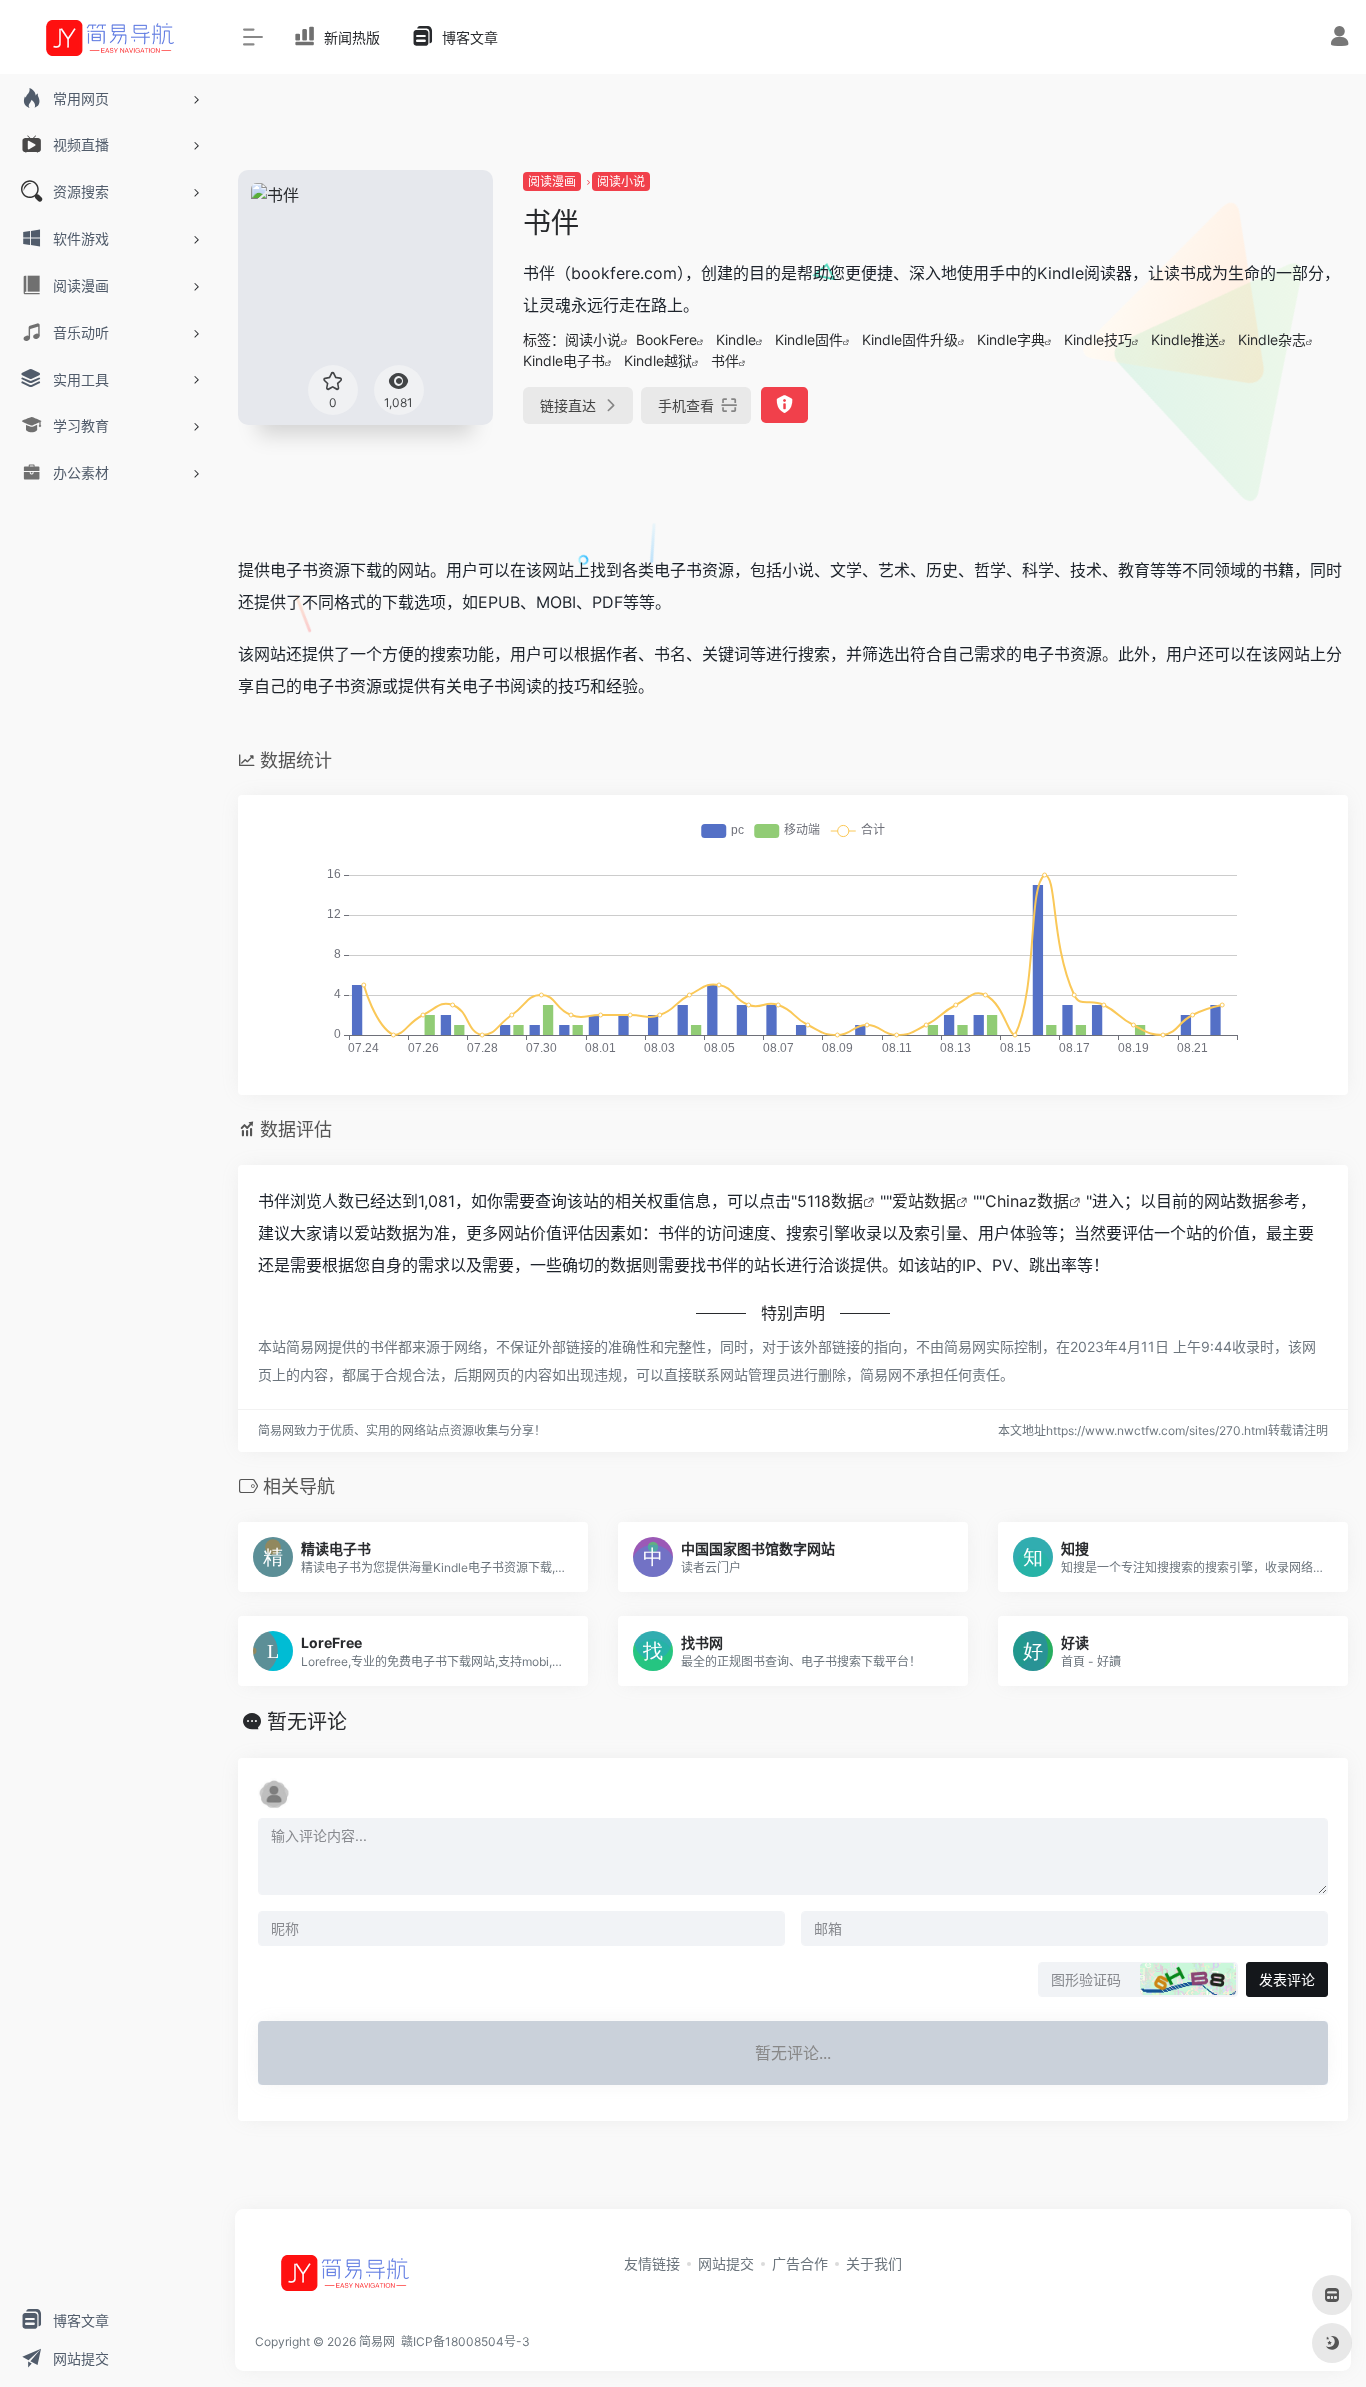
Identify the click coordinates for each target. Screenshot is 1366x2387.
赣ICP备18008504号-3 (464, 2341)
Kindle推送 (1185, 339)
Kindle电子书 (564, 360)
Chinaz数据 (1027, 1201)
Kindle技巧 (1098, 339)
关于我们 (874, 2263)
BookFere (666, 339)
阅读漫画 (552, 181)
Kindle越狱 (658, 360)
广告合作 (800, 2263)
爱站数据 (924, 1201)
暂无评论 (307, 1722)
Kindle (736, 339)
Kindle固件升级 (910, 339)
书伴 (725, 360)
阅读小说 (621, 181)
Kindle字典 (1011, 339)
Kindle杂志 (1272, 339)
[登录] (1339, 38)
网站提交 (726, 2263)
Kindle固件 (809, 339)
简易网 (377, 2341)
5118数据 (830, 1201)
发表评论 (1287, 1979)
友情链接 (652, 2263)
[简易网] (345, 2279)
